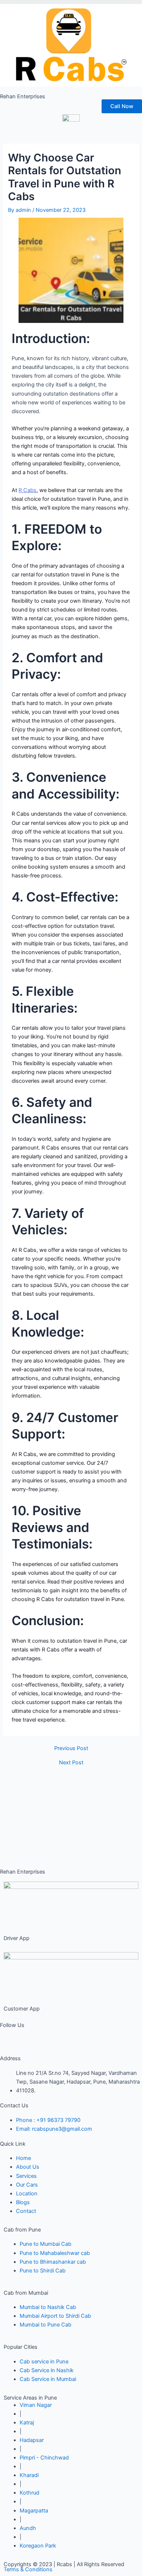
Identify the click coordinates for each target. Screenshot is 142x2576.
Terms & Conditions (28, 2569)
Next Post (71, 1763)
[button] (71, 2)
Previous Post (71, 1748)
